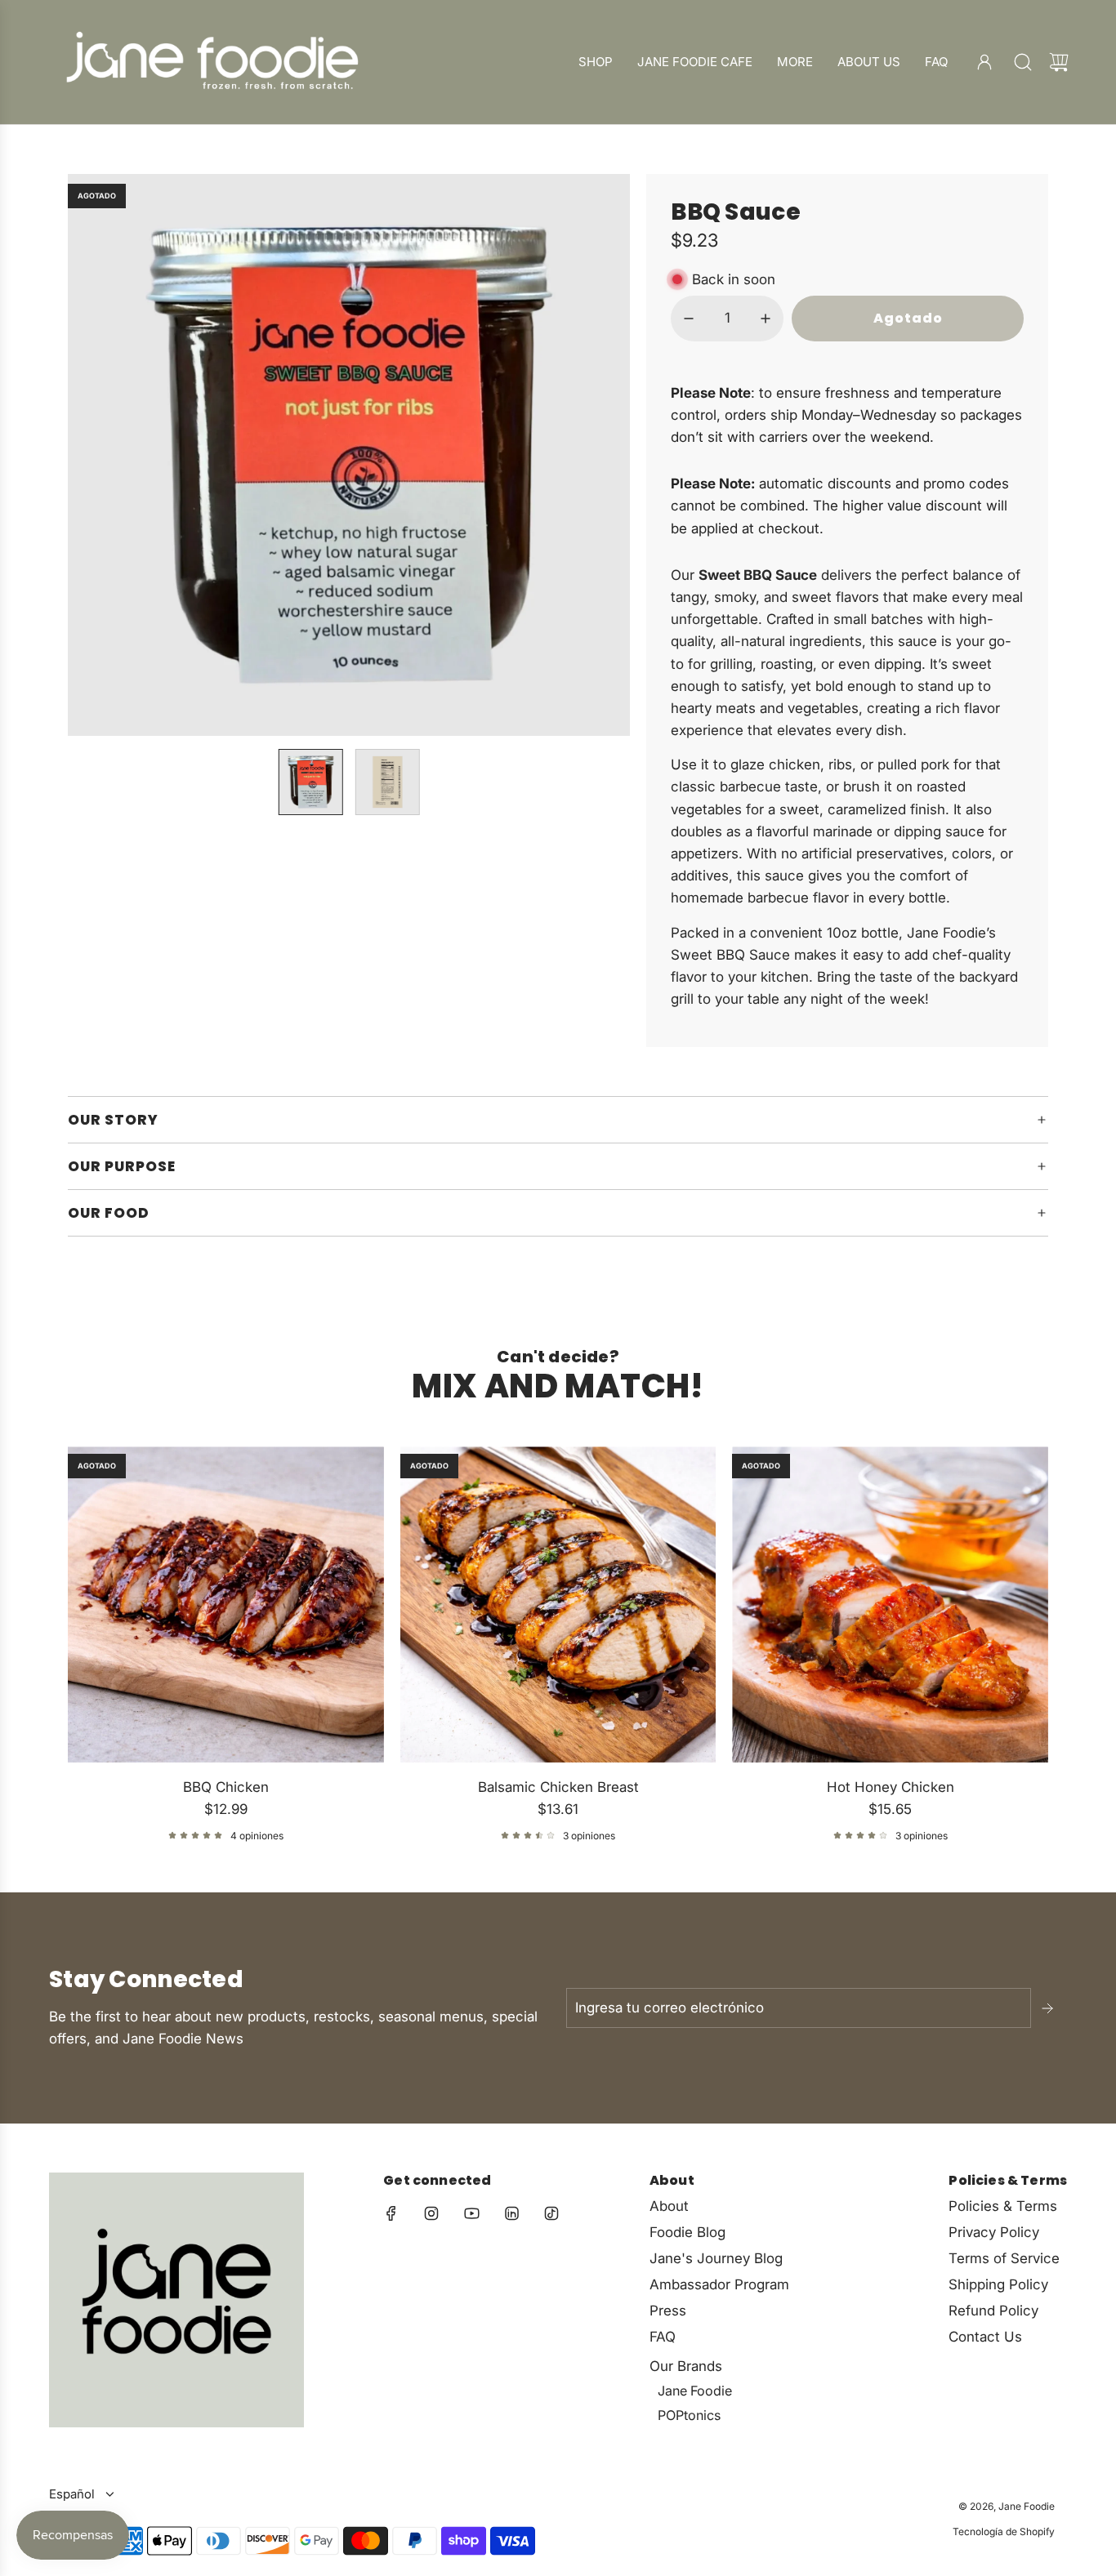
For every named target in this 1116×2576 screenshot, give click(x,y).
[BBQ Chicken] (226, 1604)
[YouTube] (471, 2213)
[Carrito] (1059, 62)
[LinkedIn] (511, 2213)
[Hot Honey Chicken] (890, 1604)
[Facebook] (391, 2213)
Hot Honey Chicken (891, 1787)
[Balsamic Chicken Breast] (558, 1604)
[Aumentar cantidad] (766, 319)
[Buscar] (1023, 62)
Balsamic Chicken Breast (558, 1787)
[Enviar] (1049, 2008)
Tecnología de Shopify (1004, 2531)
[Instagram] (431, 2213)
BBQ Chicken (226, 1787)
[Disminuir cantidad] (689, 319)
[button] (107, 455)
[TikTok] (551, 2213)
